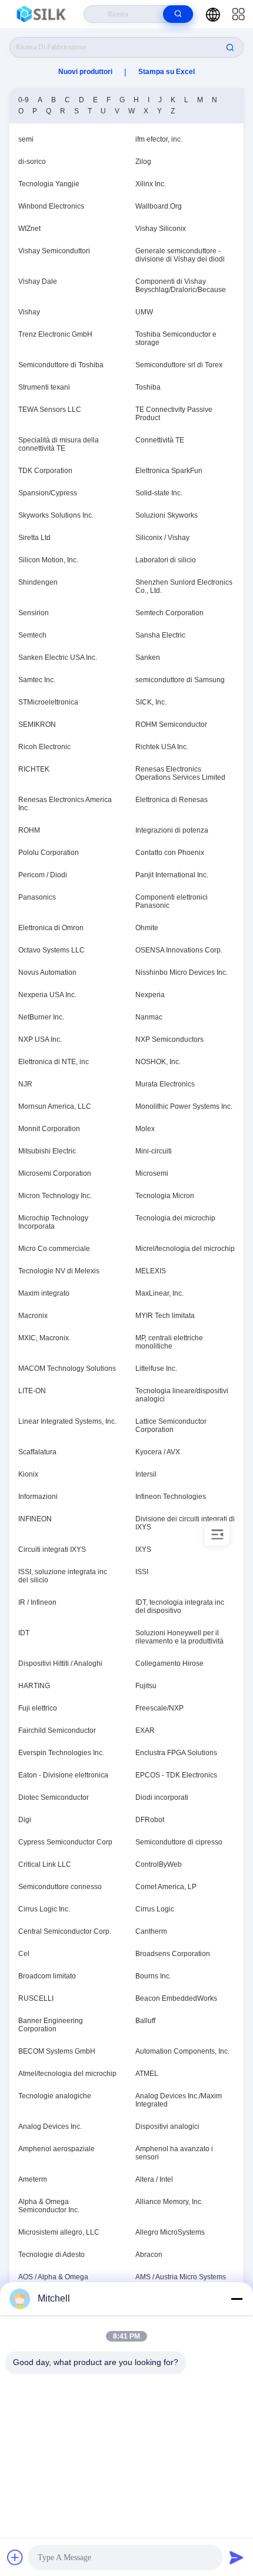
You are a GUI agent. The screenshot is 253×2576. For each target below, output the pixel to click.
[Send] (237, 2557)
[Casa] (42, 14)
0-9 (24, 100)
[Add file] (15, 2557)
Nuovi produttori (85, 72)
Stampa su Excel (167, 72)
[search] (178, 14)
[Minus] (237, 2299)
